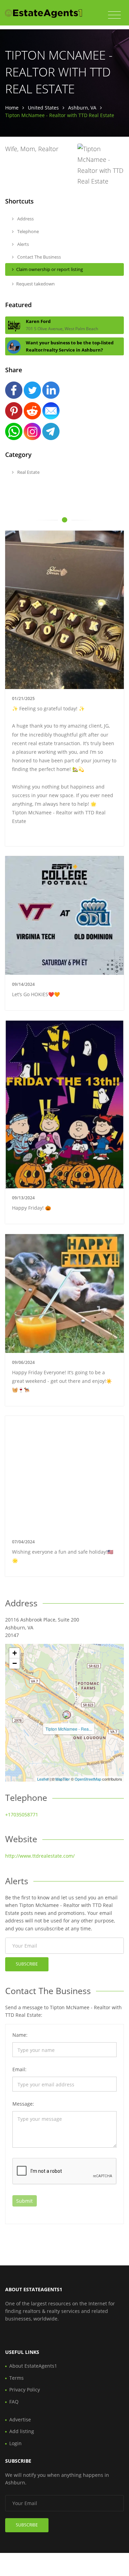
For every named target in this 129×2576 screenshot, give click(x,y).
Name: (20, 2035)
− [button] (15, 1663)
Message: (23, 2104)
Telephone (28, 231)
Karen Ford (38, 321)
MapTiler (63, 1779)
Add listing (22, 2431)
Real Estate (28, 472)
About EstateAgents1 (33, 2366)
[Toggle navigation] (114, 15)
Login (15, 2443)
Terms (17, 2378)
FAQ (14, 2402)
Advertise (20, 2419)
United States (43, 108)
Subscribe (27, 1964)
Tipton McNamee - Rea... (69, 1729)
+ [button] (15, 1653)
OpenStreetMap (88, 1779)
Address (25, 219)
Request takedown (35, 284)
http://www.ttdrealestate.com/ (40, 1856)
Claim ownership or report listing (50, 269)
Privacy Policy (25, 2390)
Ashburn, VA (82, 108)
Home (12, 108)
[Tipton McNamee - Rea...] (67, 1715)
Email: (19, 2069)
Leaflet (43, 1779)
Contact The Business (39, 257)
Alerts (23, 244)
